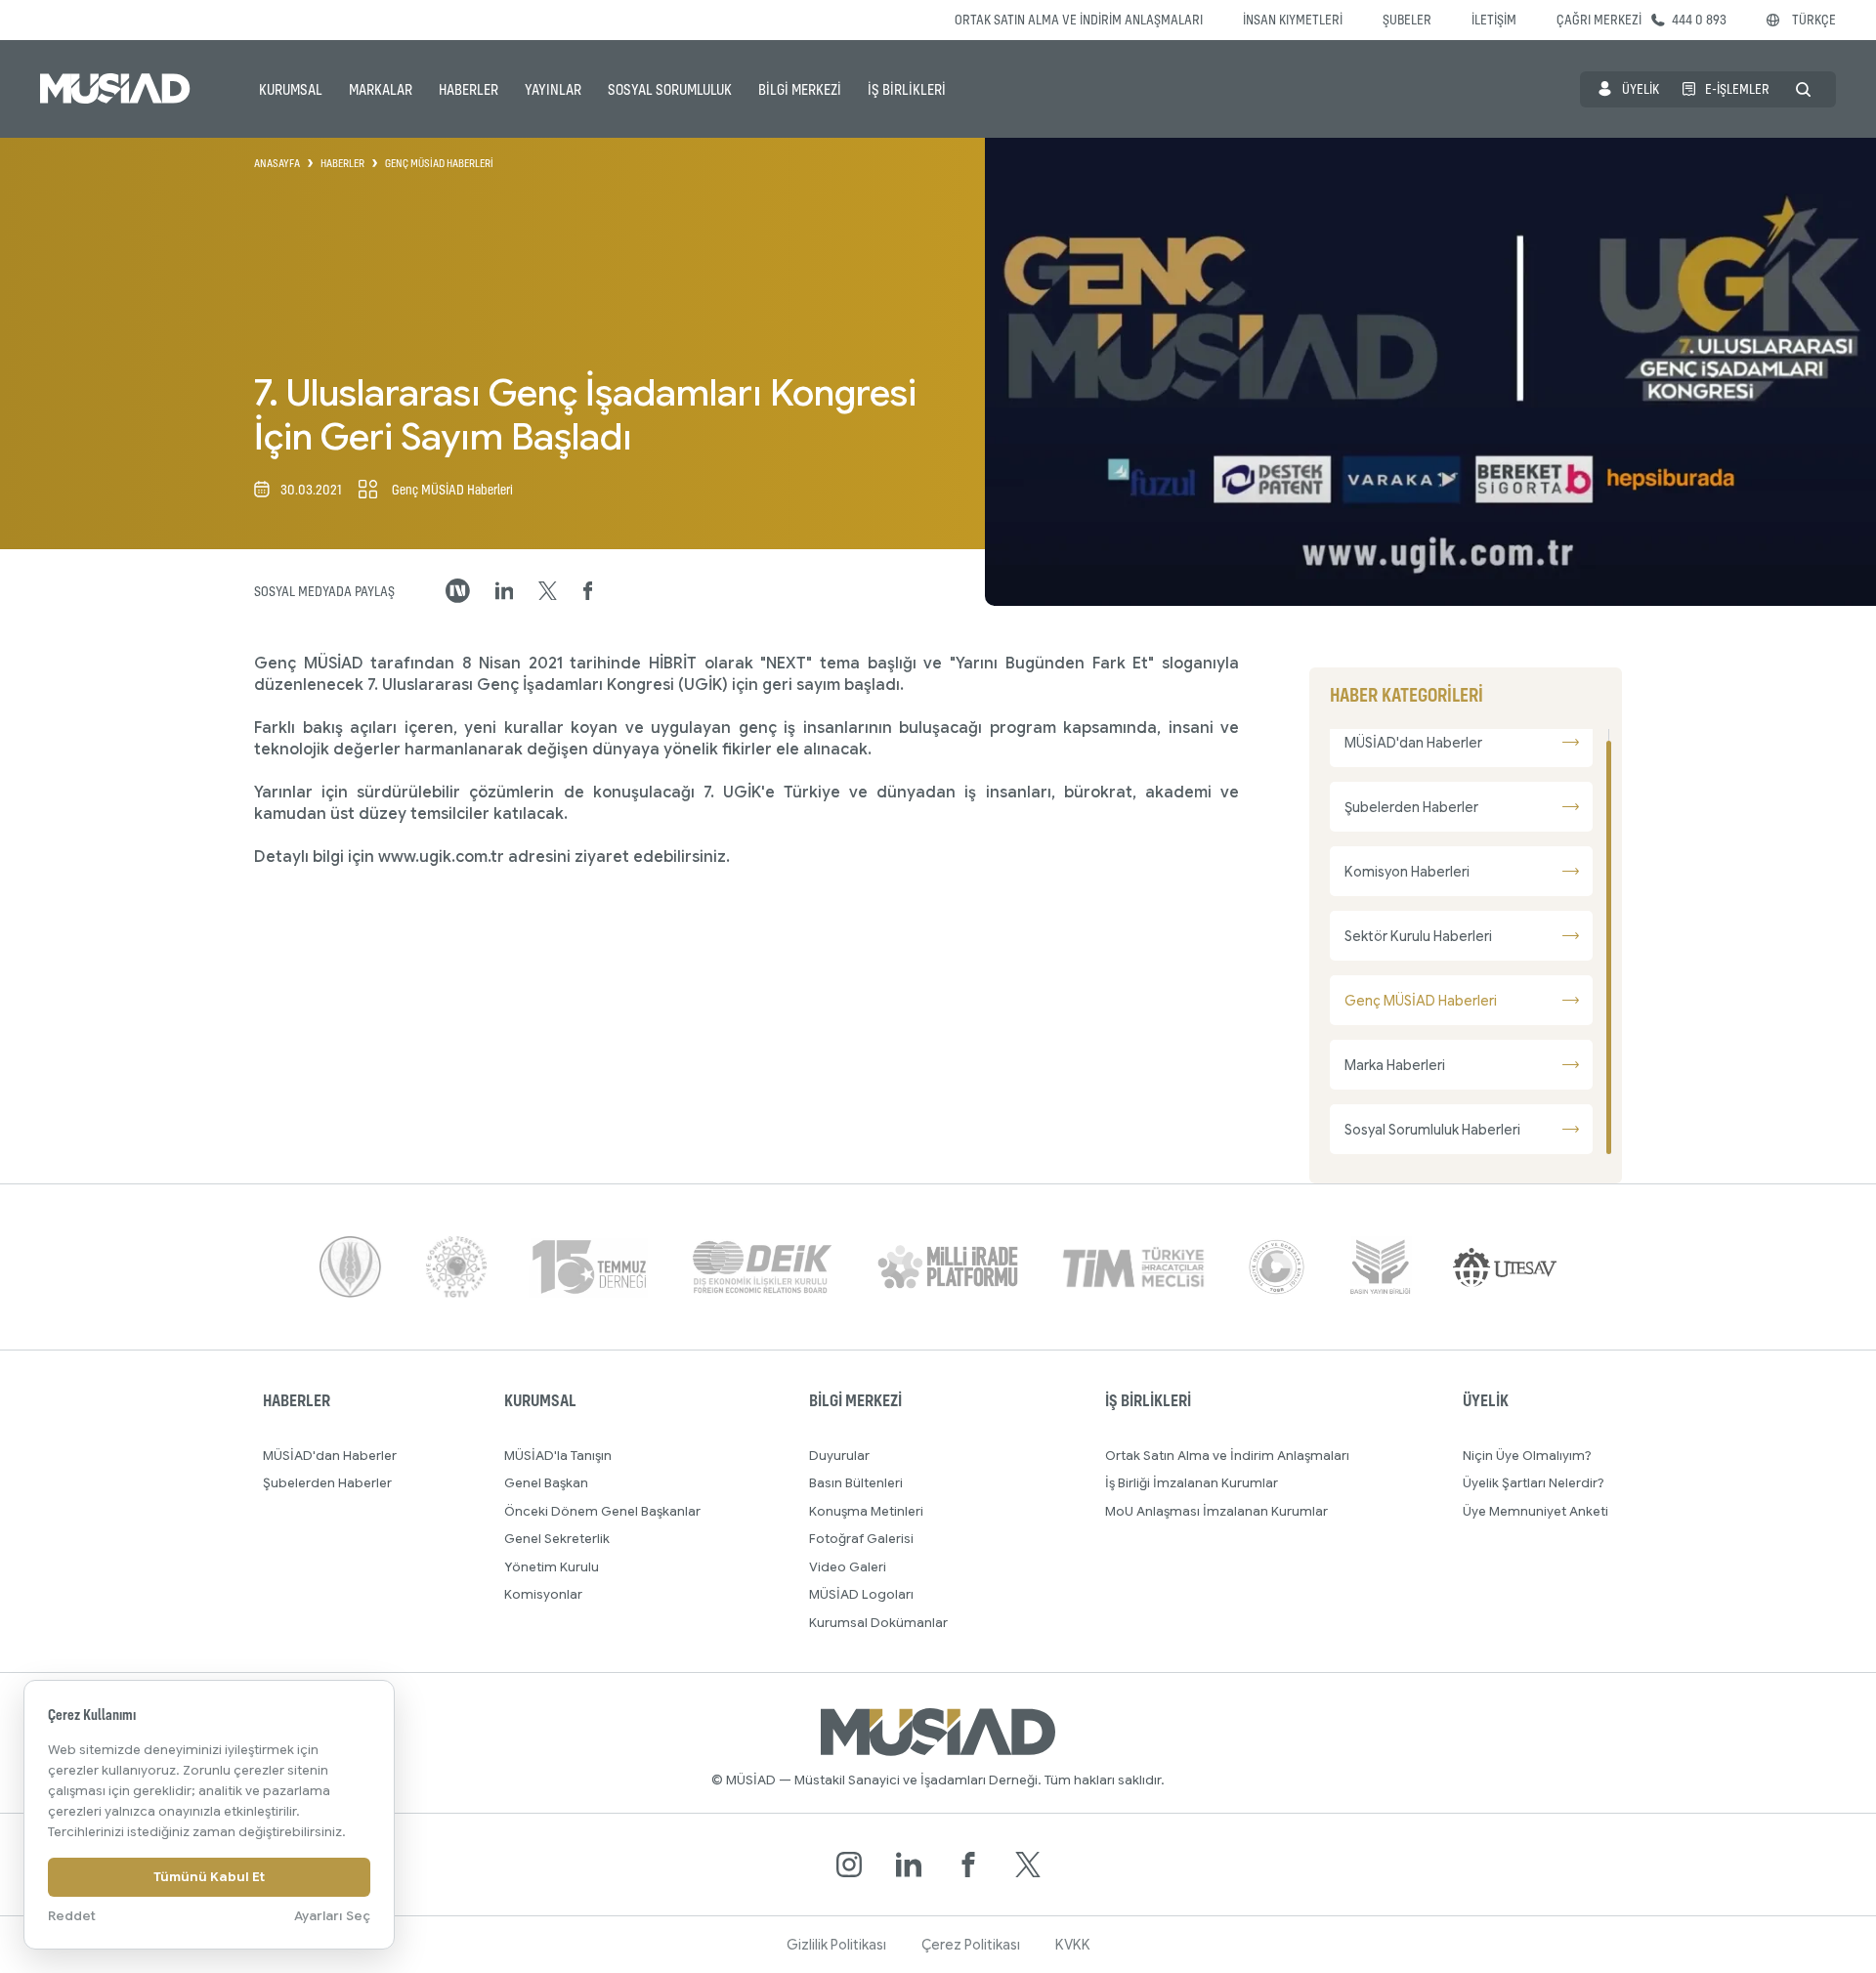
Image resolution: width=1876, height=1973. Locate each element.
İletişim (1494, 19)
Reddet (72, 1916)
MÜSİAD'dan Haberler (330, 1456)
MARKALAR (381, 89)
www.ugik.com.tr (441, 857)
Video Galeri (848, 1567)
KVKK (1073, 1945)
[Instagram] (849, 1865)
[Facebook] (968, 1865)
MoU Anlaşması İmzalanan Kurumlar (1216, 1511)
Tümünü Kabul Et (209, 1877)
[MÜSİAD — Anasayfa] (115, 89)
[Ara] (1803, 89)
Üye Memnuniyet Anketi (1535, 1511)
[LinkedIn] (909, 1865)
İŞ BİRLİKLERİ (907, 89)
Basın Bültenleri (856, 1483)
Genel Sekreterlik (557, 1539)
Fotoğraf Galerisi (861, 1539)
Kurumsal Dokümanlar (878, 1623)
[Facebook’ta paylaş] (588, 591)
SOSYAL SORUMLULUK (670, 89)
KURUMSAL (291, 89)
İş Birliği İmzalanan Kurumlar (1192, 1483)
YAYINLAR (553, 89)
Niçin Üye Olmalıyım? (1527, 1456)
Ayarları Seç (332, 1916)
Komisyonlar (543, 1594)
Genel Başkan (546, 1483)
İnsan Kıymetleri (1293, 19)
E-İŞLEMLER (1737, 88)
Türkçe (1814, 19)
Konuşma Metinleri (866, 1511)
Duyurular (839, 1456)
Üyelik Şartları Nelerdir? (1534, 1483)
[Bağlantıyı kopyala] (458, 591)
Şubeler (1407, 19)
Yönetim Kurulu (552, 1567)
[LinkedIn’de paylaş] (505, 591)
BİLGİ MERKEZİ (800, 89)
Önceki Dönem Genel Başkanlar (602, 1511)
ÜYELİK (1641, 88)
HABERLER (469, 89)
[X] (1028, 1865)
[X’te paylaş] (548, 591)
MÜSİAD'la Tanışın (558, 1456)
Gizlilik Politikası (836, 1945)
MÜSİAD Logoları (861, 1594)
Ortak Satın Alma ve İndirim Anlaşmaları (1079, 19)
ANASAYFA (277, 163)
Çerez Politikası (971, 1945)
